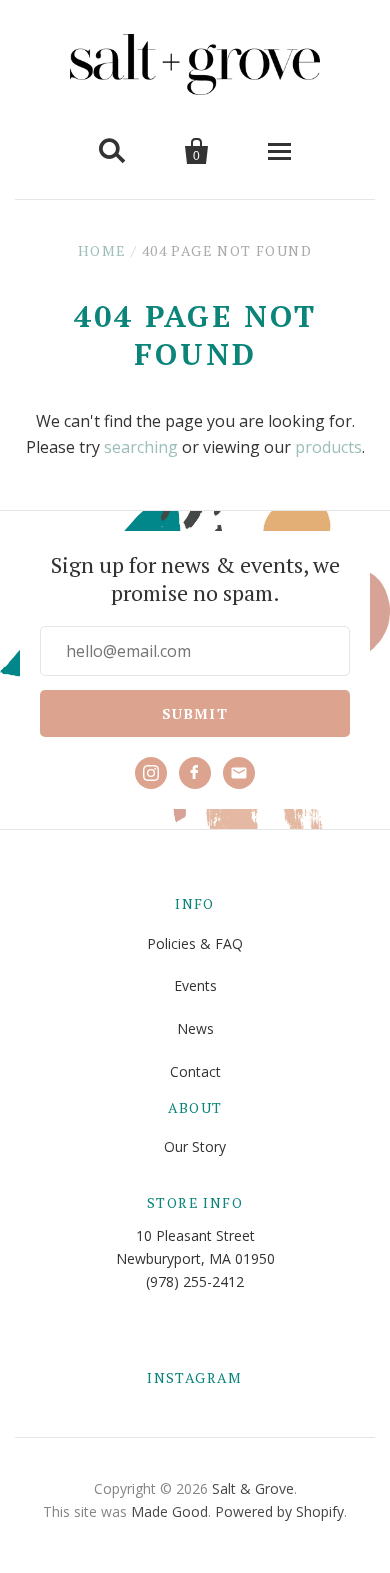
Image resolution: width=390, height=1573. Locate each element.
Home (102, 250)
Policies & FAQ (195, 943)
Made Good (169, 1511)
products (328, 447)
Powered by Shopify (279, 1511)
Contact (195, 1071)
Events (195, 985)
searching (141, 447)
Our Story (195, 1146)
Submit (195, 713)
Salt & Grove (253, 1488)
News (195, 1028)
